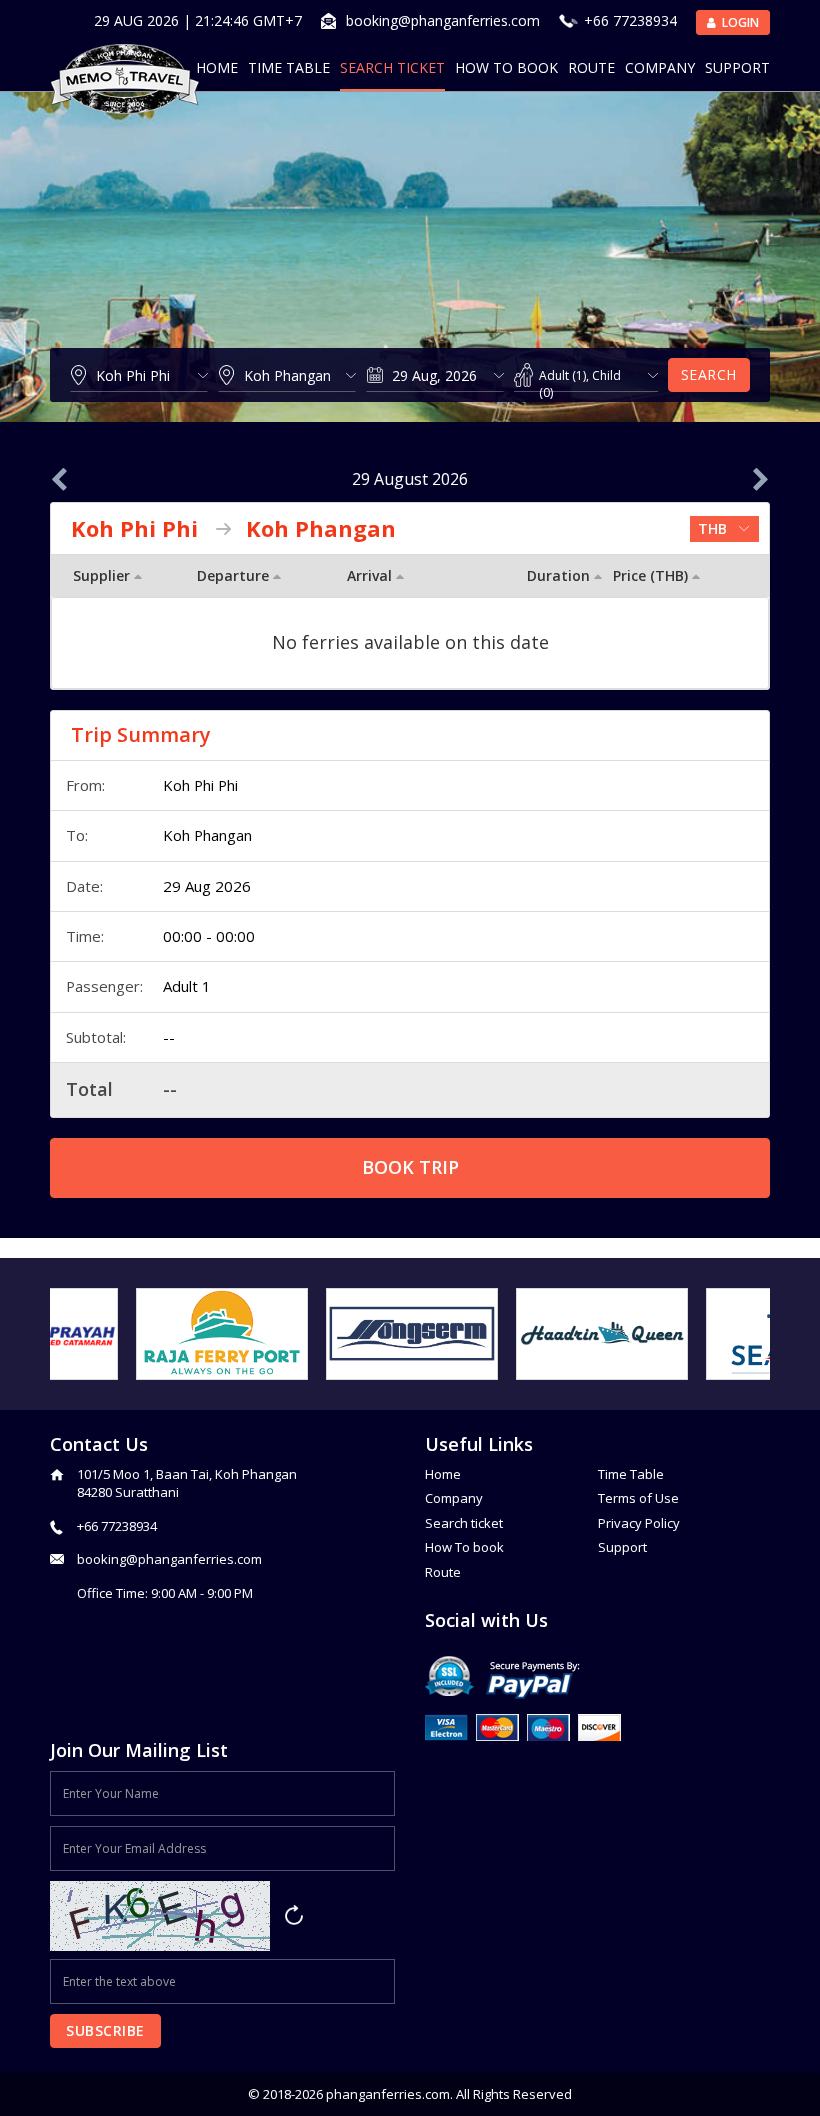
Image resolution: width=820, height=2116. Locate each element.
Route (591, 67)
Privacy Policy (639, 1523)
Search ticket (464, 1523)
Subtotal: (96, 1037)
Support (737, 67)
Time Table (289, 67)
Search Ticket (392, 67)
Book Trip (410, 1167)
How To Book (506, 67)
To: (77, 835)
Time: (85, 936)
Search (709, 374)
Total (89, 1089)
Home (217, 67)
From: (85, 785)
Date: (84, 886)
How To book (464, 1547)
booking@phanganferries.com (443, 20)
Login (739, 22)
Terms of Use (638, 1498)
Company (660, 67)
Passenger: (104, 986)
